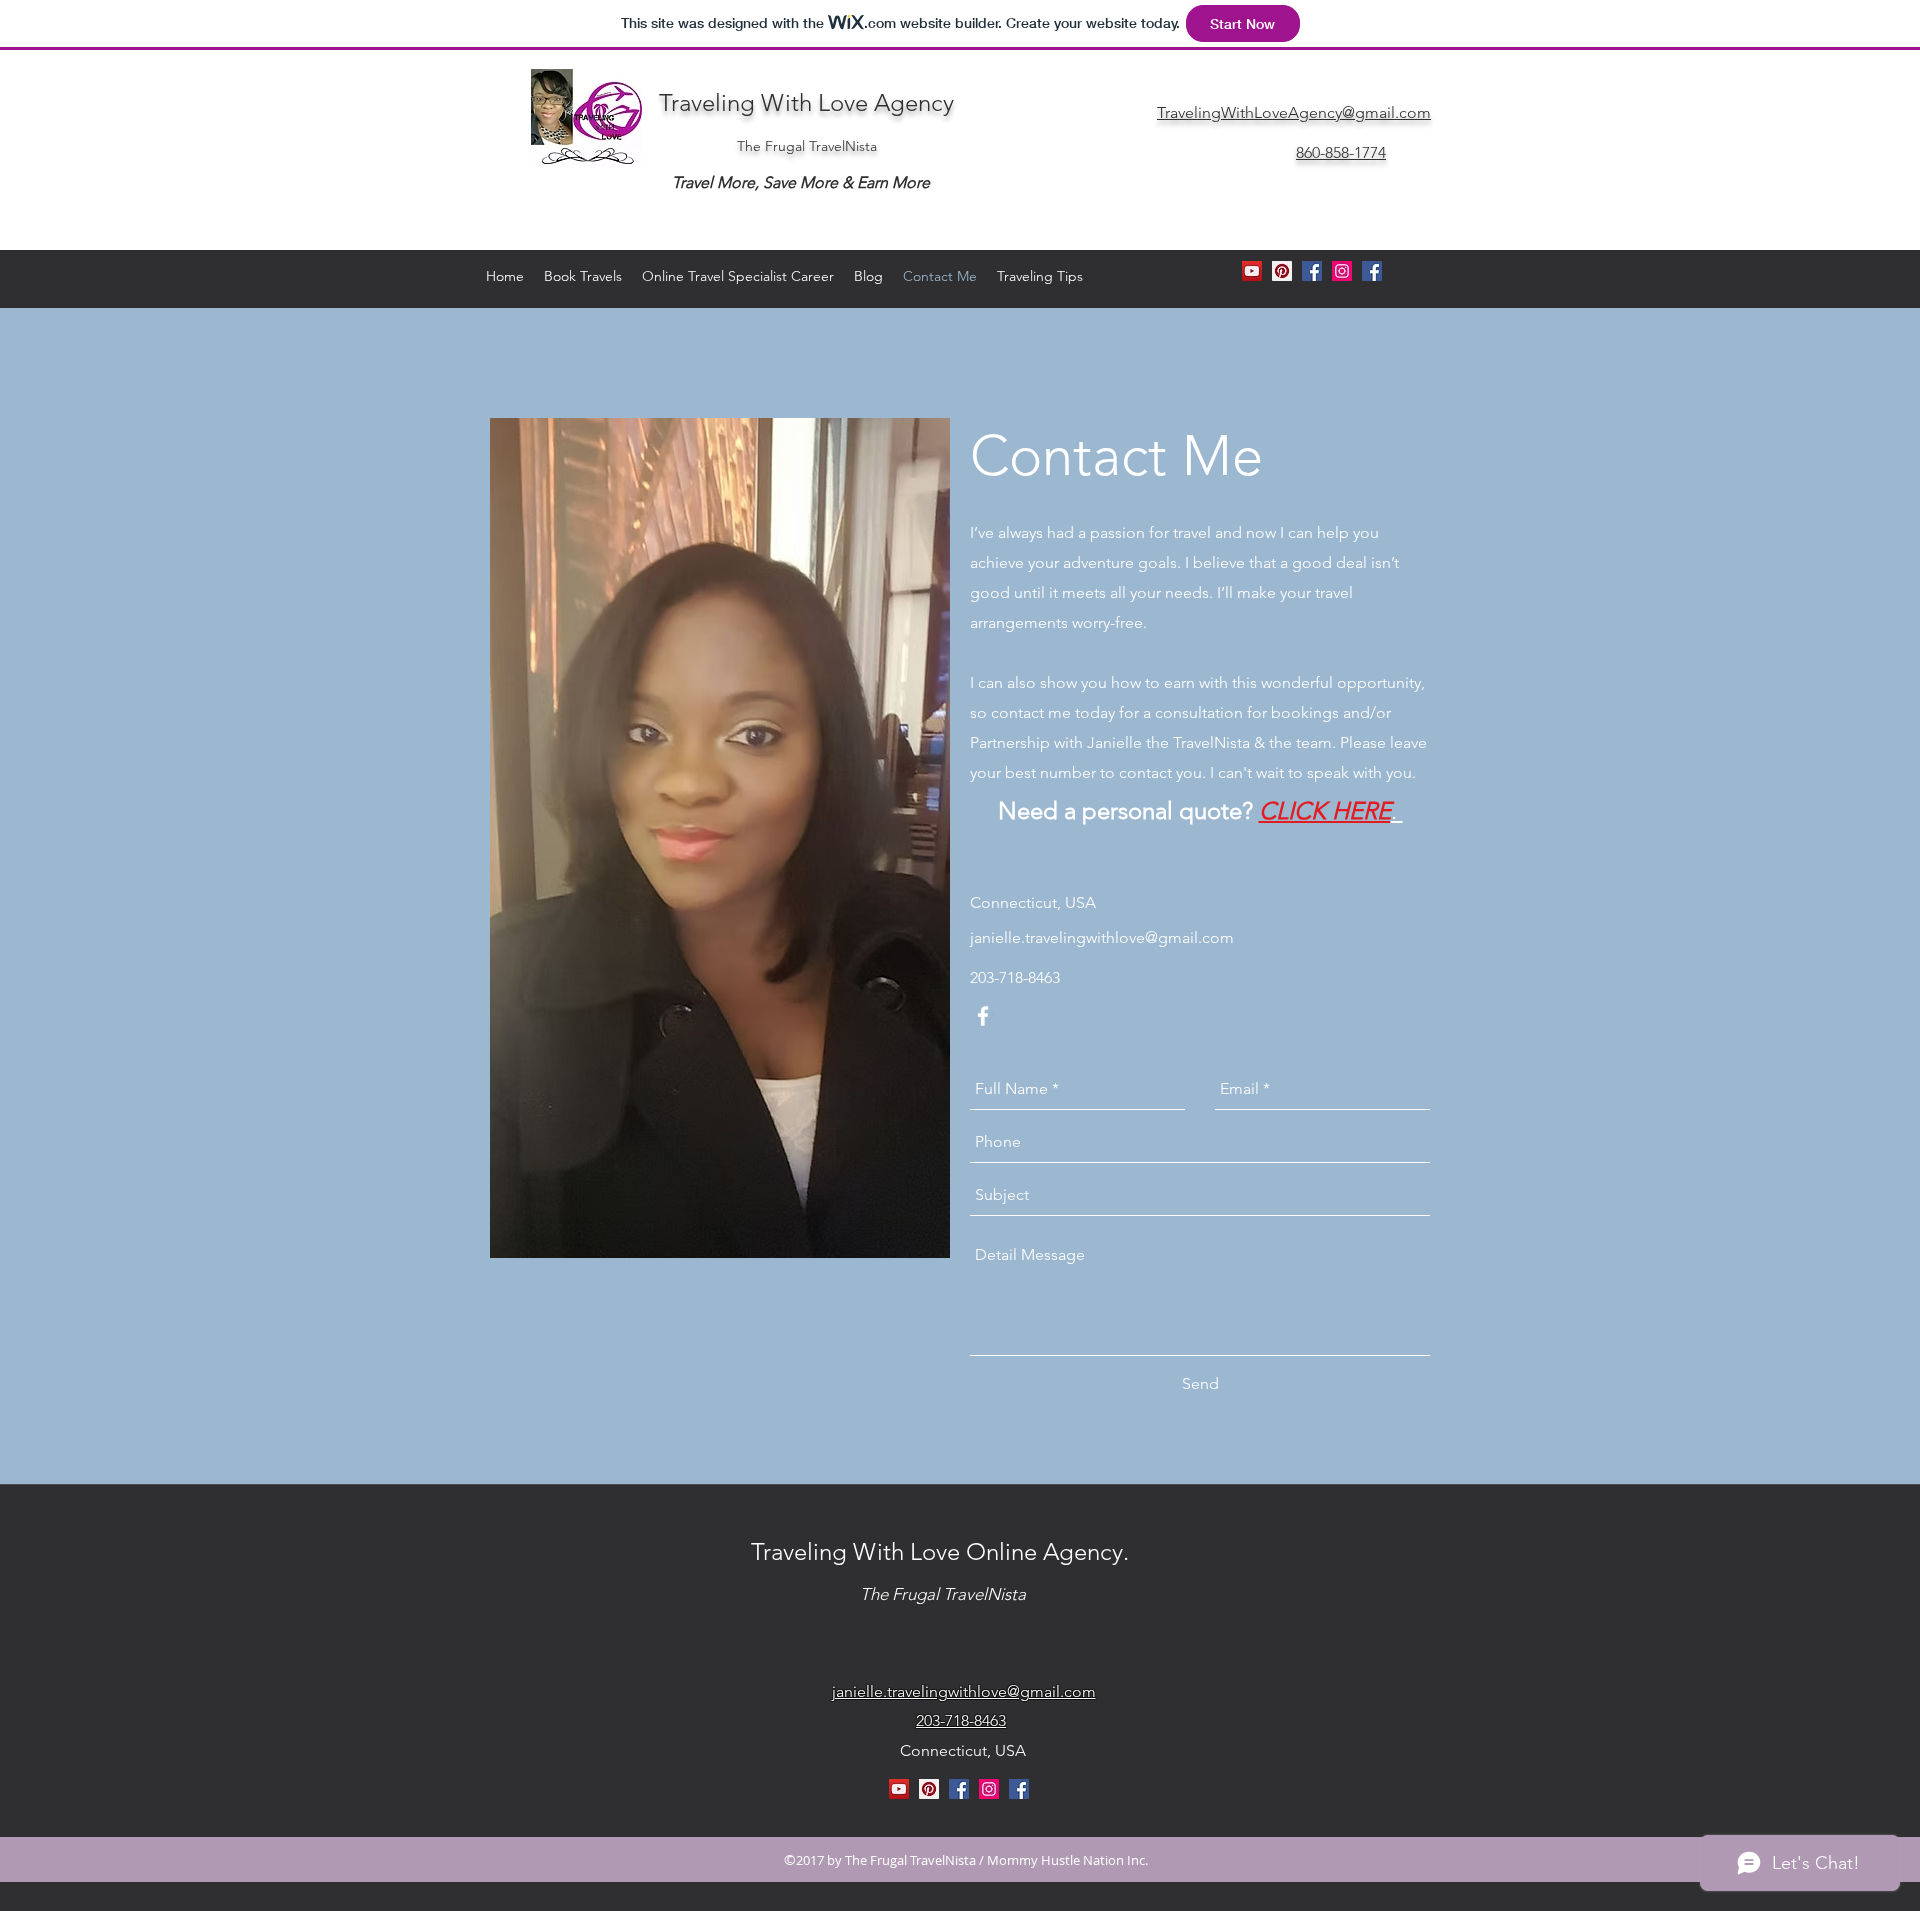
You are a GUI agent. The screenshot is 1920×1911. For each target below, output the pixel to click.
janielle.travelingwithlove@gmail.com (1102, 937)
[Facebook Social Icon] (959, 1789)
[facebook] (1372, 271)
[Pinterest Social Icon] (929, 1789)
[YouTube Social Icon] (899, 1789)
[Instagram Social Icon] (1342, 271)
